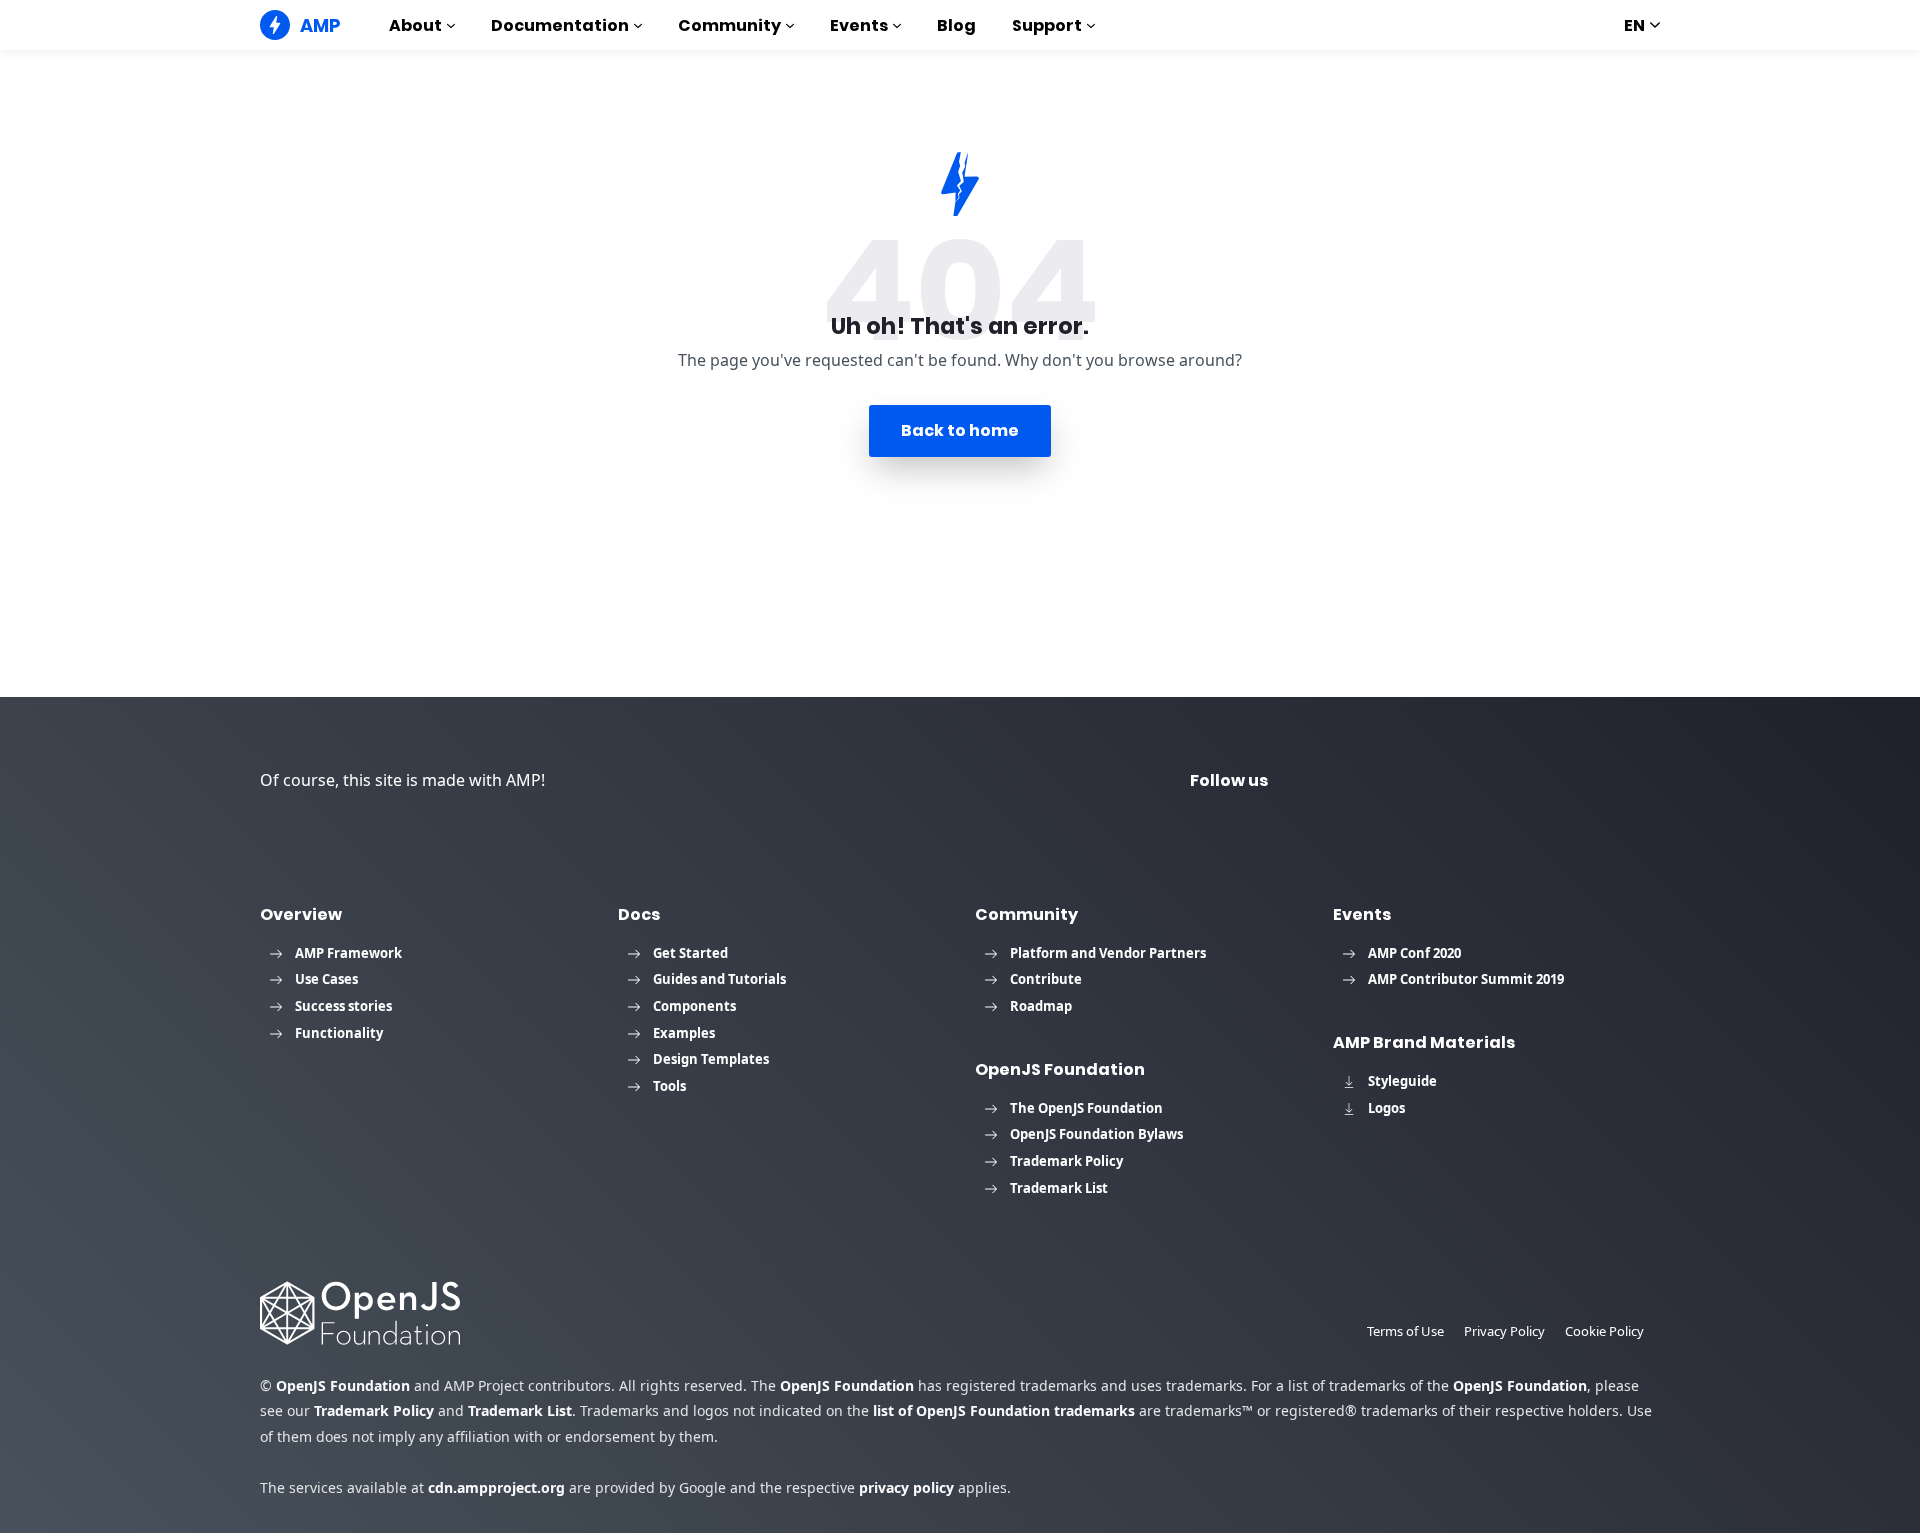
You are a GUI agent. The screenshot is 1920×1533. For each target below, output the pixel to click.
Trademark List (1059, 1188)
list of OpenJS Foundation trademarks (1004, 1410)
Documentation (560, 25)
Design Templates (711, 1059)
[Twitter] (1336, 781)
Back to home (960, 430)
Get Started (690, 953)
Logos (1386, 1108)
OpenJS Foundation (343, 1385)
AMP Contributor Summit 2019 (1466, 979)
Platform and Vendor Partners (1108, 953)
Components (694, 1006)
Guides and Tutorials (719, 979)
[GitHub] (1552, 781)
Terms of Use (1405, 1331)
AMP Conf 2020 (1414, 953)
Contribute (1046, 979)
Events (859, 25)
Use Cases (326, 979)
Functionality (339, 1033)
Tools (669, 1086)
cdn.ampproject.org (496, 1487)
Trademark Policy (1066, 1161)
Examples (684, 1033)
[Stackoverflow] (1624, 781)
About (415, 25)
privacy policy (906, 1487)
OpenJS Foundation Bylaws (1096, 1134)
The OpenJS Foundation (1086, 1108)
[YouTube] (1408, 781)
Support (1047, 25)
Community (729, 25)
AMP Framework (348, 953)
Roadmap (1041, 1006)
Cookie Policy (1604, 1331)
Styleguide (1402, 1081)
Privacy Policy (1504, 1331)
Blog (956, 25)
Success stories (343, 1006)
